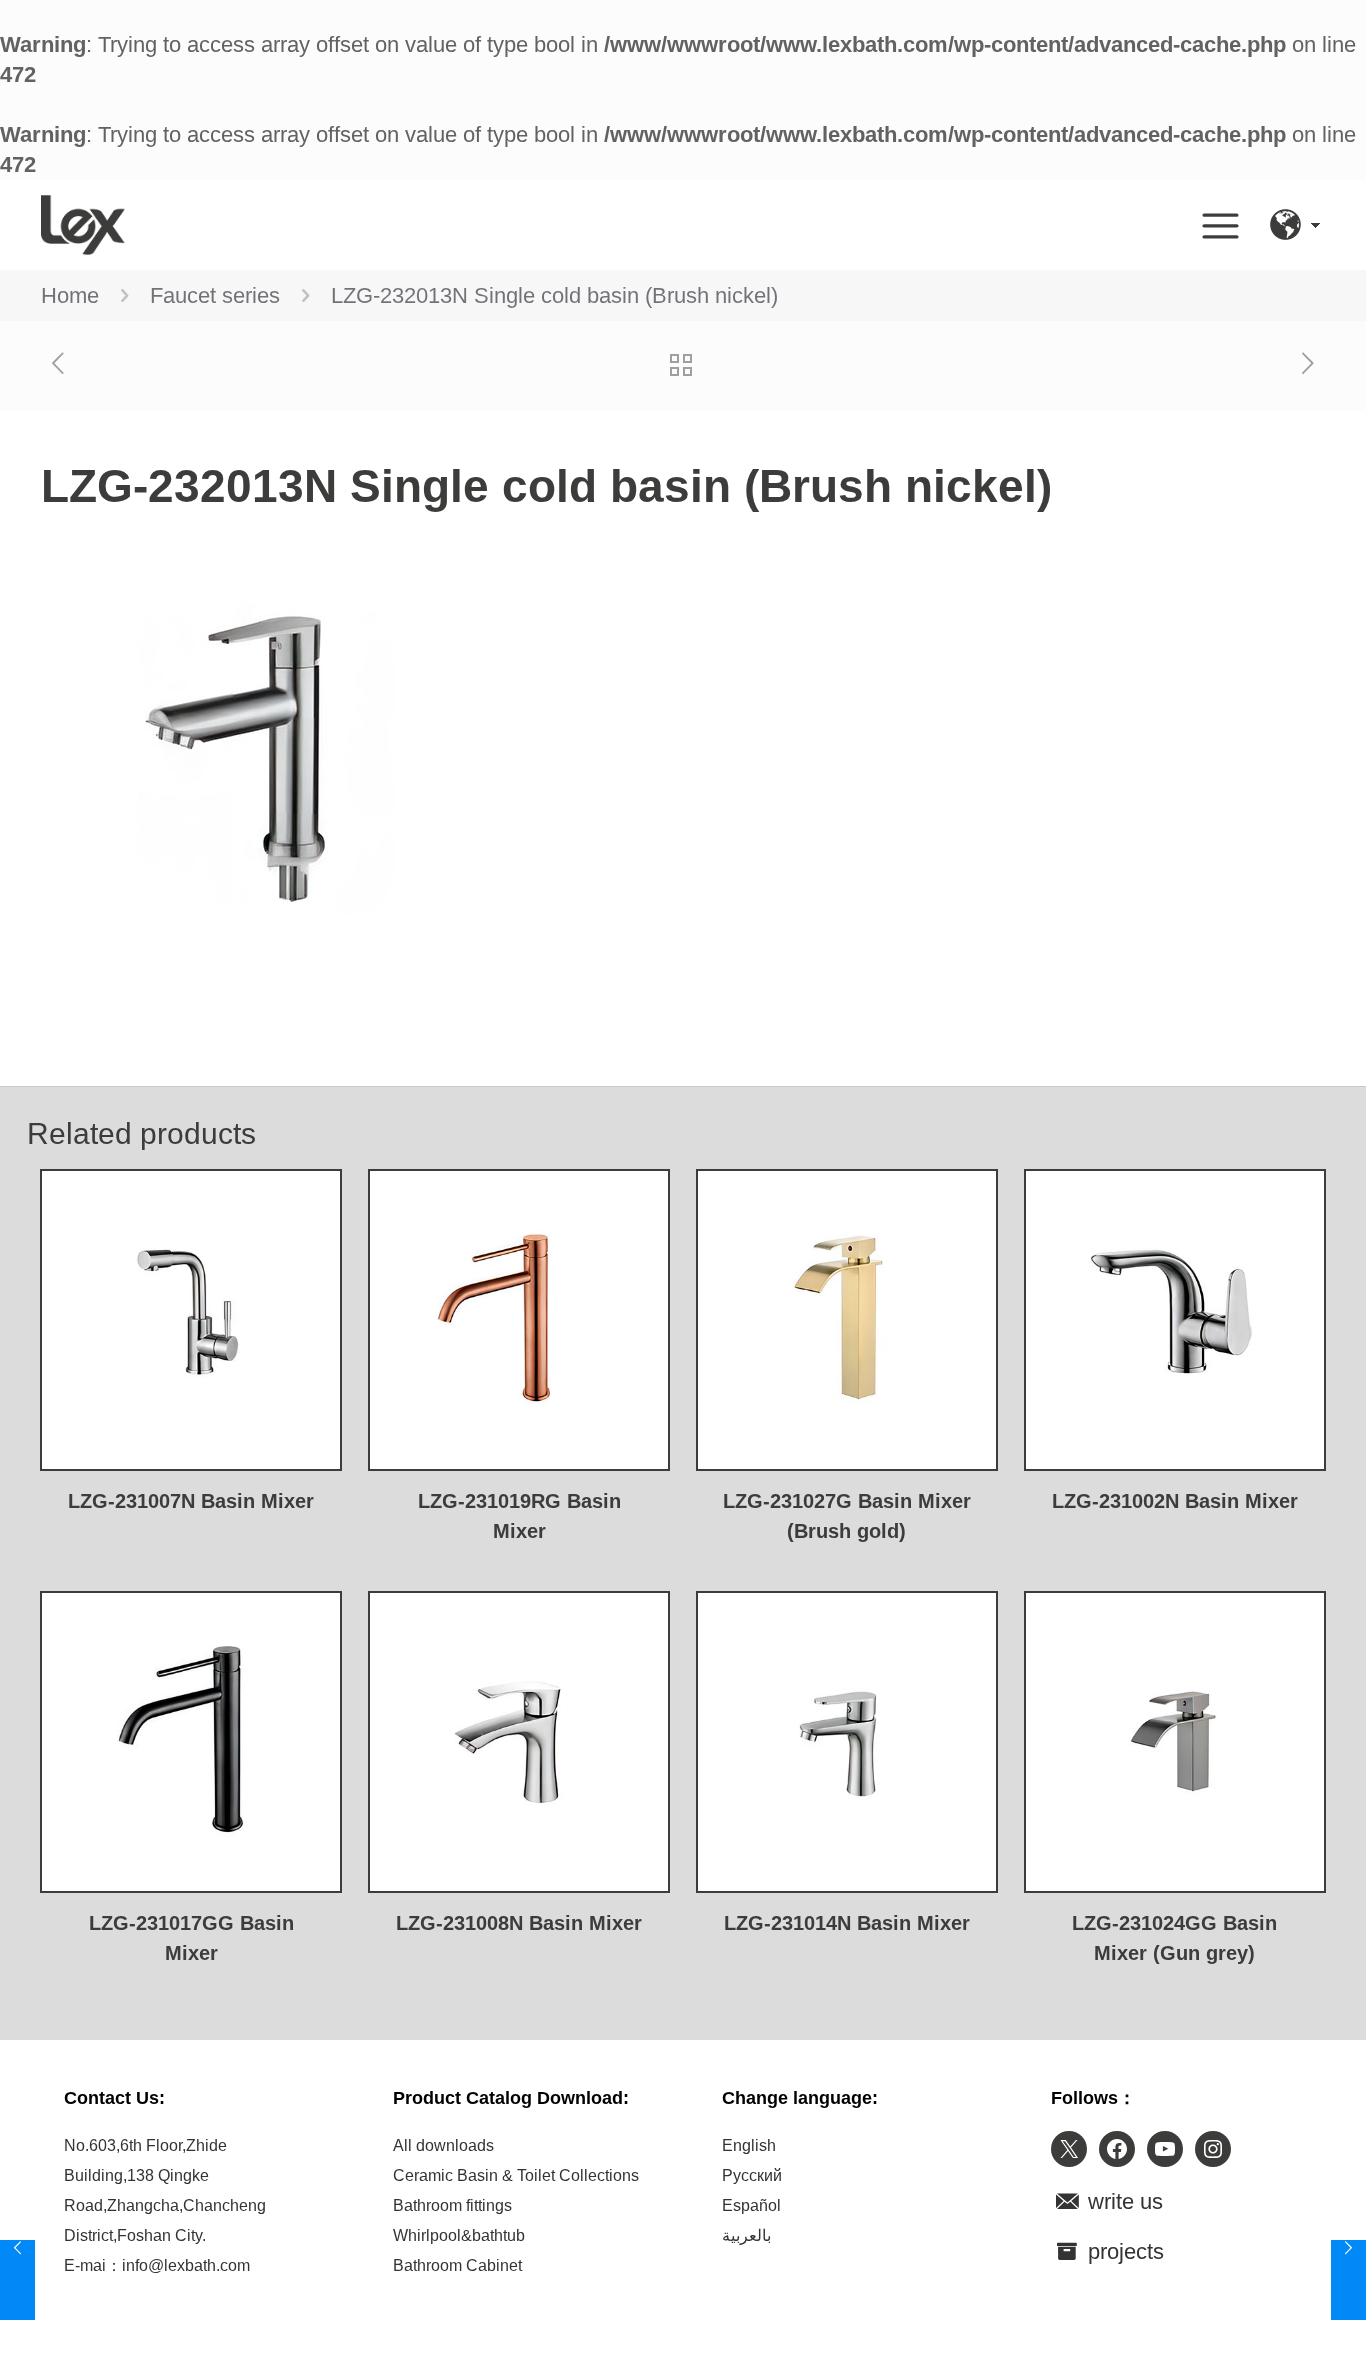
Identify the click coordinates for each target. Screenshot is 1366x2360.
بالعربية (746, 2235)
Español (751, 2205)
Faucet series (215, 295)
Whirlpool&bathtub (459, 2235)
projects (1123, 2251)
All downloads (443, 2145)
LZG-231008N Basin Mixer (519, 1923)
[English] (1285, 225)
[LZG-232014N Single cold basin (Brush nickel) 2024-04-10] (1348, 2280)
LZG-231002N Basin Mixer (1175, 1501)
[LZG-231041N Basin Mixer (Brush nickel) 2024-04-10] (17, 2280)
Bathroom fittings (452, 2205)
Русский (752, 2175)
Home (70, 295)
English (749, 2145)
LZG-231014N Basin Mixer (847, 1923)
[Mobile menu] (1220, 225)
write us (1122, 2201)
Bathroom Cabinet (457, 2265)
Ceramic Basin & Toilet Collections (516, 2175)
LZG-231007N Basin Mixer (191, 1501)
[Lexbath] (83, 225)
